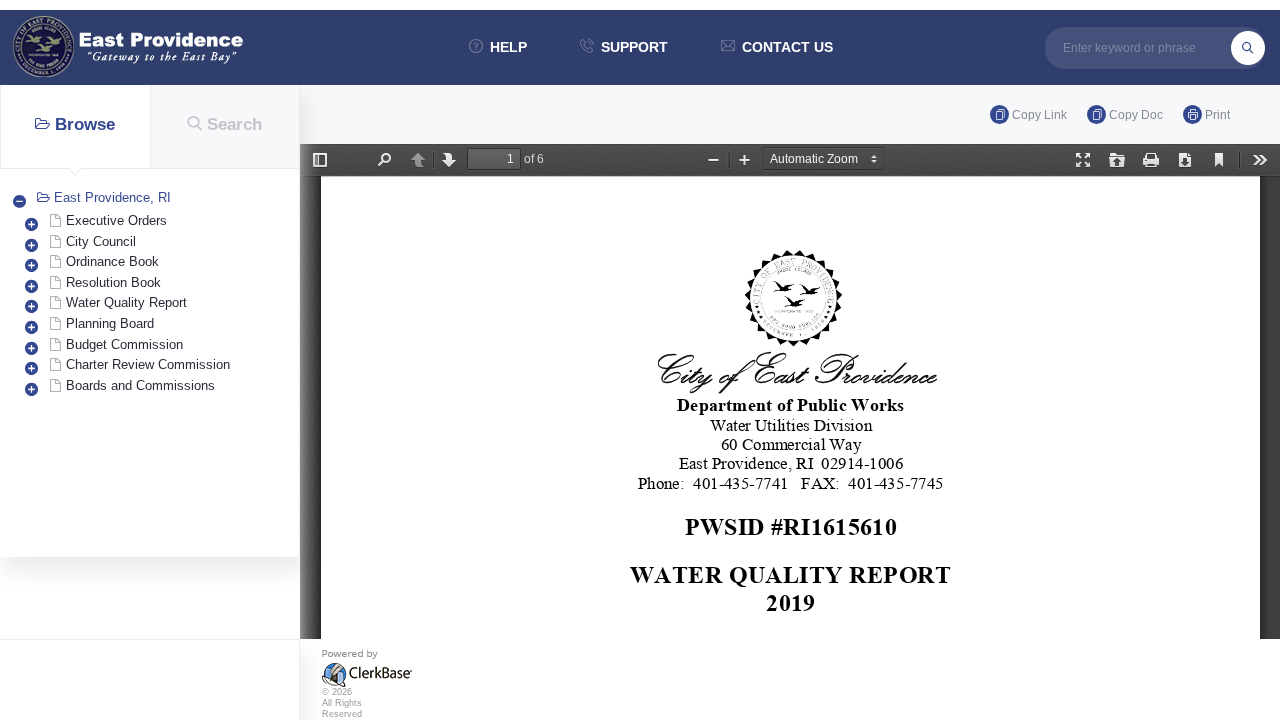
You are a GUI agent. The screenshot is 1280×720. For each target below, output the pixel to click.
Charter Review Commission (148, 364)
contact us (787, 47)
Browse (85, 124)
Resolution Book (113, 282)
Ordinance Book (112, 261)
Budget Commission (124, 344)
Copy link (1039, 115)
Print (1217, 115)
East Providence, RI (112, 197)
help (508, 47)
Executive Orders (116, 220)
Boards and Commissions (140, 385)
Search (234, 124)
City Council (101, 241)
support (634, 47)
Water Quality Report (126, 302)
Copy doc (1136, 115)
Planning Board (110, 323)
